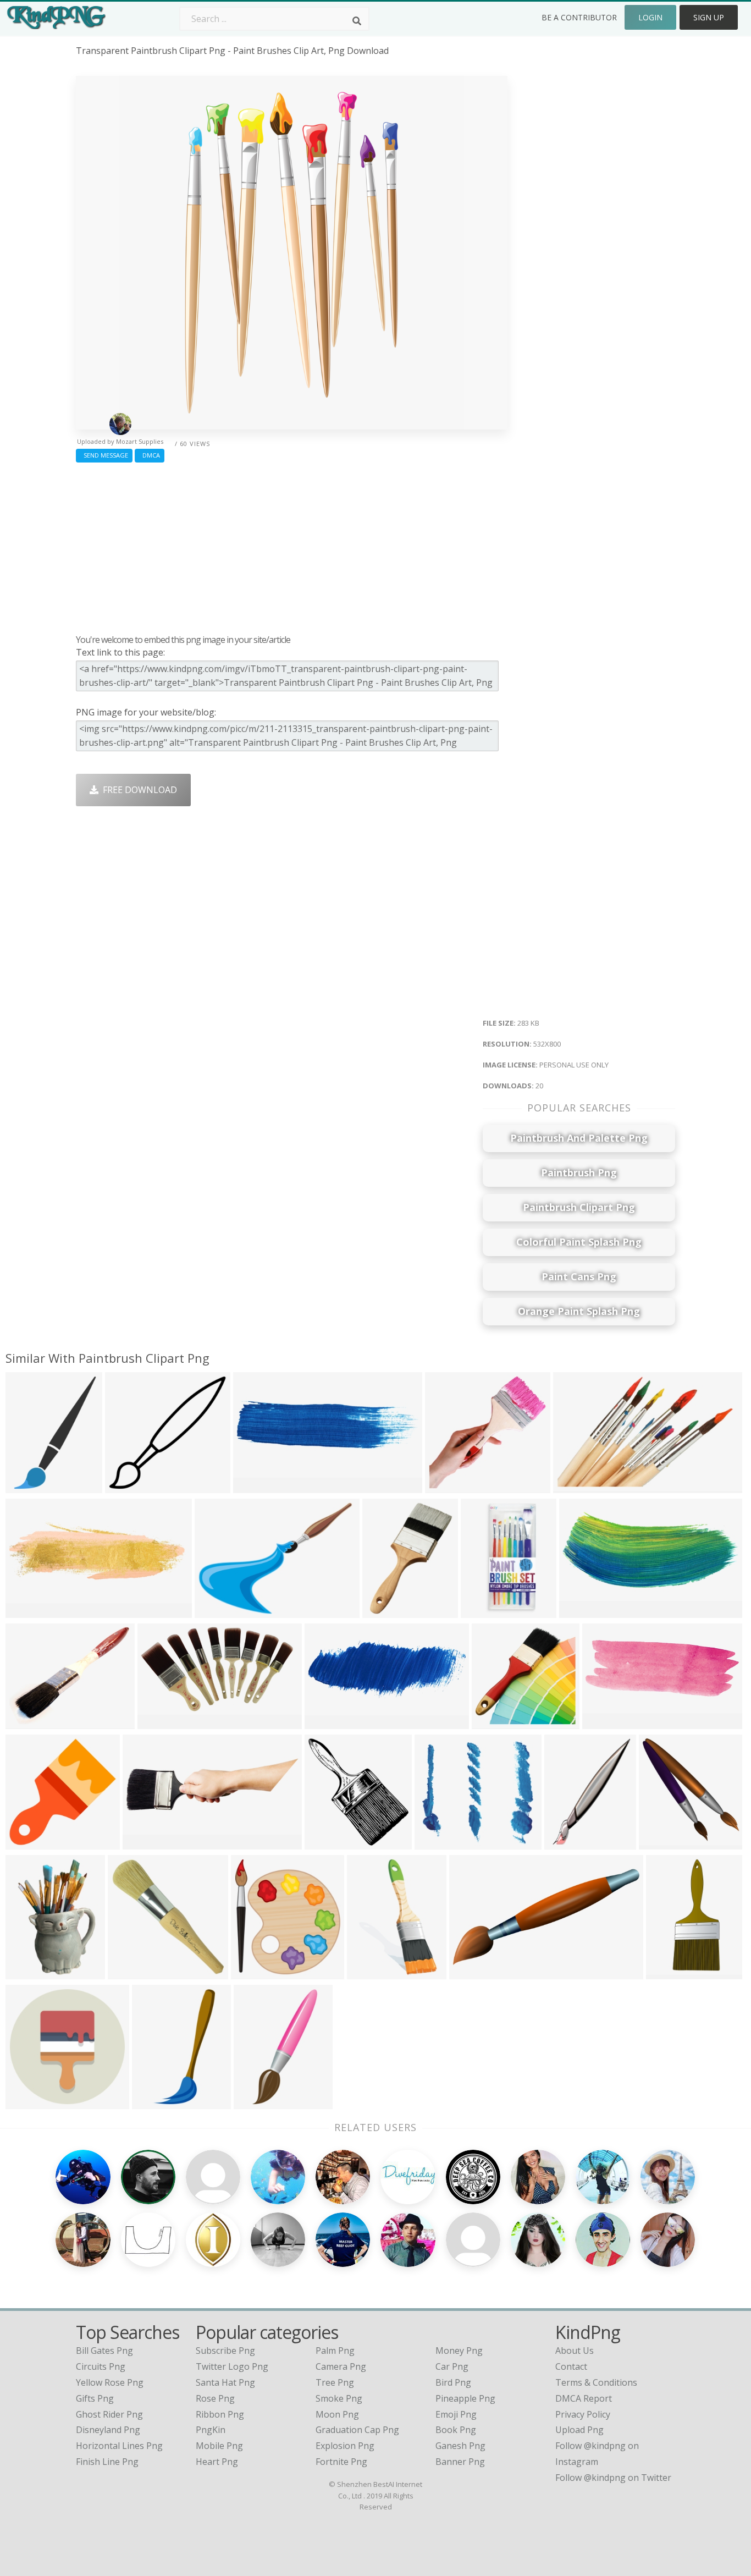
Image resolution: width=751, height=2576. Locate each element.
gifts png (95, 2398)
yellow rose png (110, 2382)
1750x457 (256, 1486)
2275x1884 (31, 1722)
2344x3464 (372, 1972)
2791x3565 (387, 1611)
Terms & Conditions (596, 2382)
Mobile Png (219, 2446)
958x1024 (327, 1843)
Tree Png (335, 2382)
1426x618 (582, 1611)
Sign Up (709, 17)
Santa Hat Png (225, 2382)
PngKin (211, 2430)
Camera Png (341, 2366)
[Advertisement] (292, 546)
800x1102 (256, 2102)
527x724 (565, 1843)
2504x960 (605, 1722)
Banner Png (460, 2462)
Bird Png (453, 2382)
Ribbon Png (220, 2414)
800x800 (153, 2102)
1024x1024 (486, 1611)
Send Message (104, 455)
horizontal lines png (119, 2446)
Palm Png (335, 2351)
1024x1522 (31, 1972)
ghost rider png (109, 2414)
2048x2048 (133, 1972)
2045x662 (28, 1611)
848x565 (574, 1486)
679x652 (446, 1486)
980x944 (126, 1486)
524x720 (26, 1486)
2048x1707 (162, 1722)
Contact (571, 2366)
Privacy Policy (583, 2414)
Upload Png (579, 2430)
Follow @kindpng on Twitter (613, 2478)
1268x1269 (31, 1843)
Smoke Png (339, 2398)
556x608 (252, 1972)
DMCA (150, 455)
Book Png (456, 2430)
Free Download (138, 790)
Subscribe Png (225, 2351)
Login (650, 17)
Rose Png (215, 2398)
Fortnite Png (341, 2462)
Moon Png (337, 2414)
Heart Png (217, 2462)
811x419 (470, 1972)
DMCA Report (584, 2398)
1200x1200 (31, 2102)
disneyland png (108, 2430)
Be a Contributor (579, 17)
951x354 (325, 1722)
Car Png (452, 2366)
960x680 (435, 1843)
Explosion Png (345, 2446)
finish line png (107, 2462)
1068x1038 (497, 1722)
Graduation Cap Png (357, 2430)
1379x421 (145, 1843)
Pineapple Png (465, 2398)
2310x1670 (220, 1611)
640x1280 (669, 1972)
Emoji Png (456, 2414)
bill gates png (104, 2351)
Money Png (459, 2351)
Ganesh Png (460, 2446)
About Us (575, 2351)
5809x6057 (664, 1843)
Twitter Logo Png (232, 2366)
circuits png (101, 2366)
